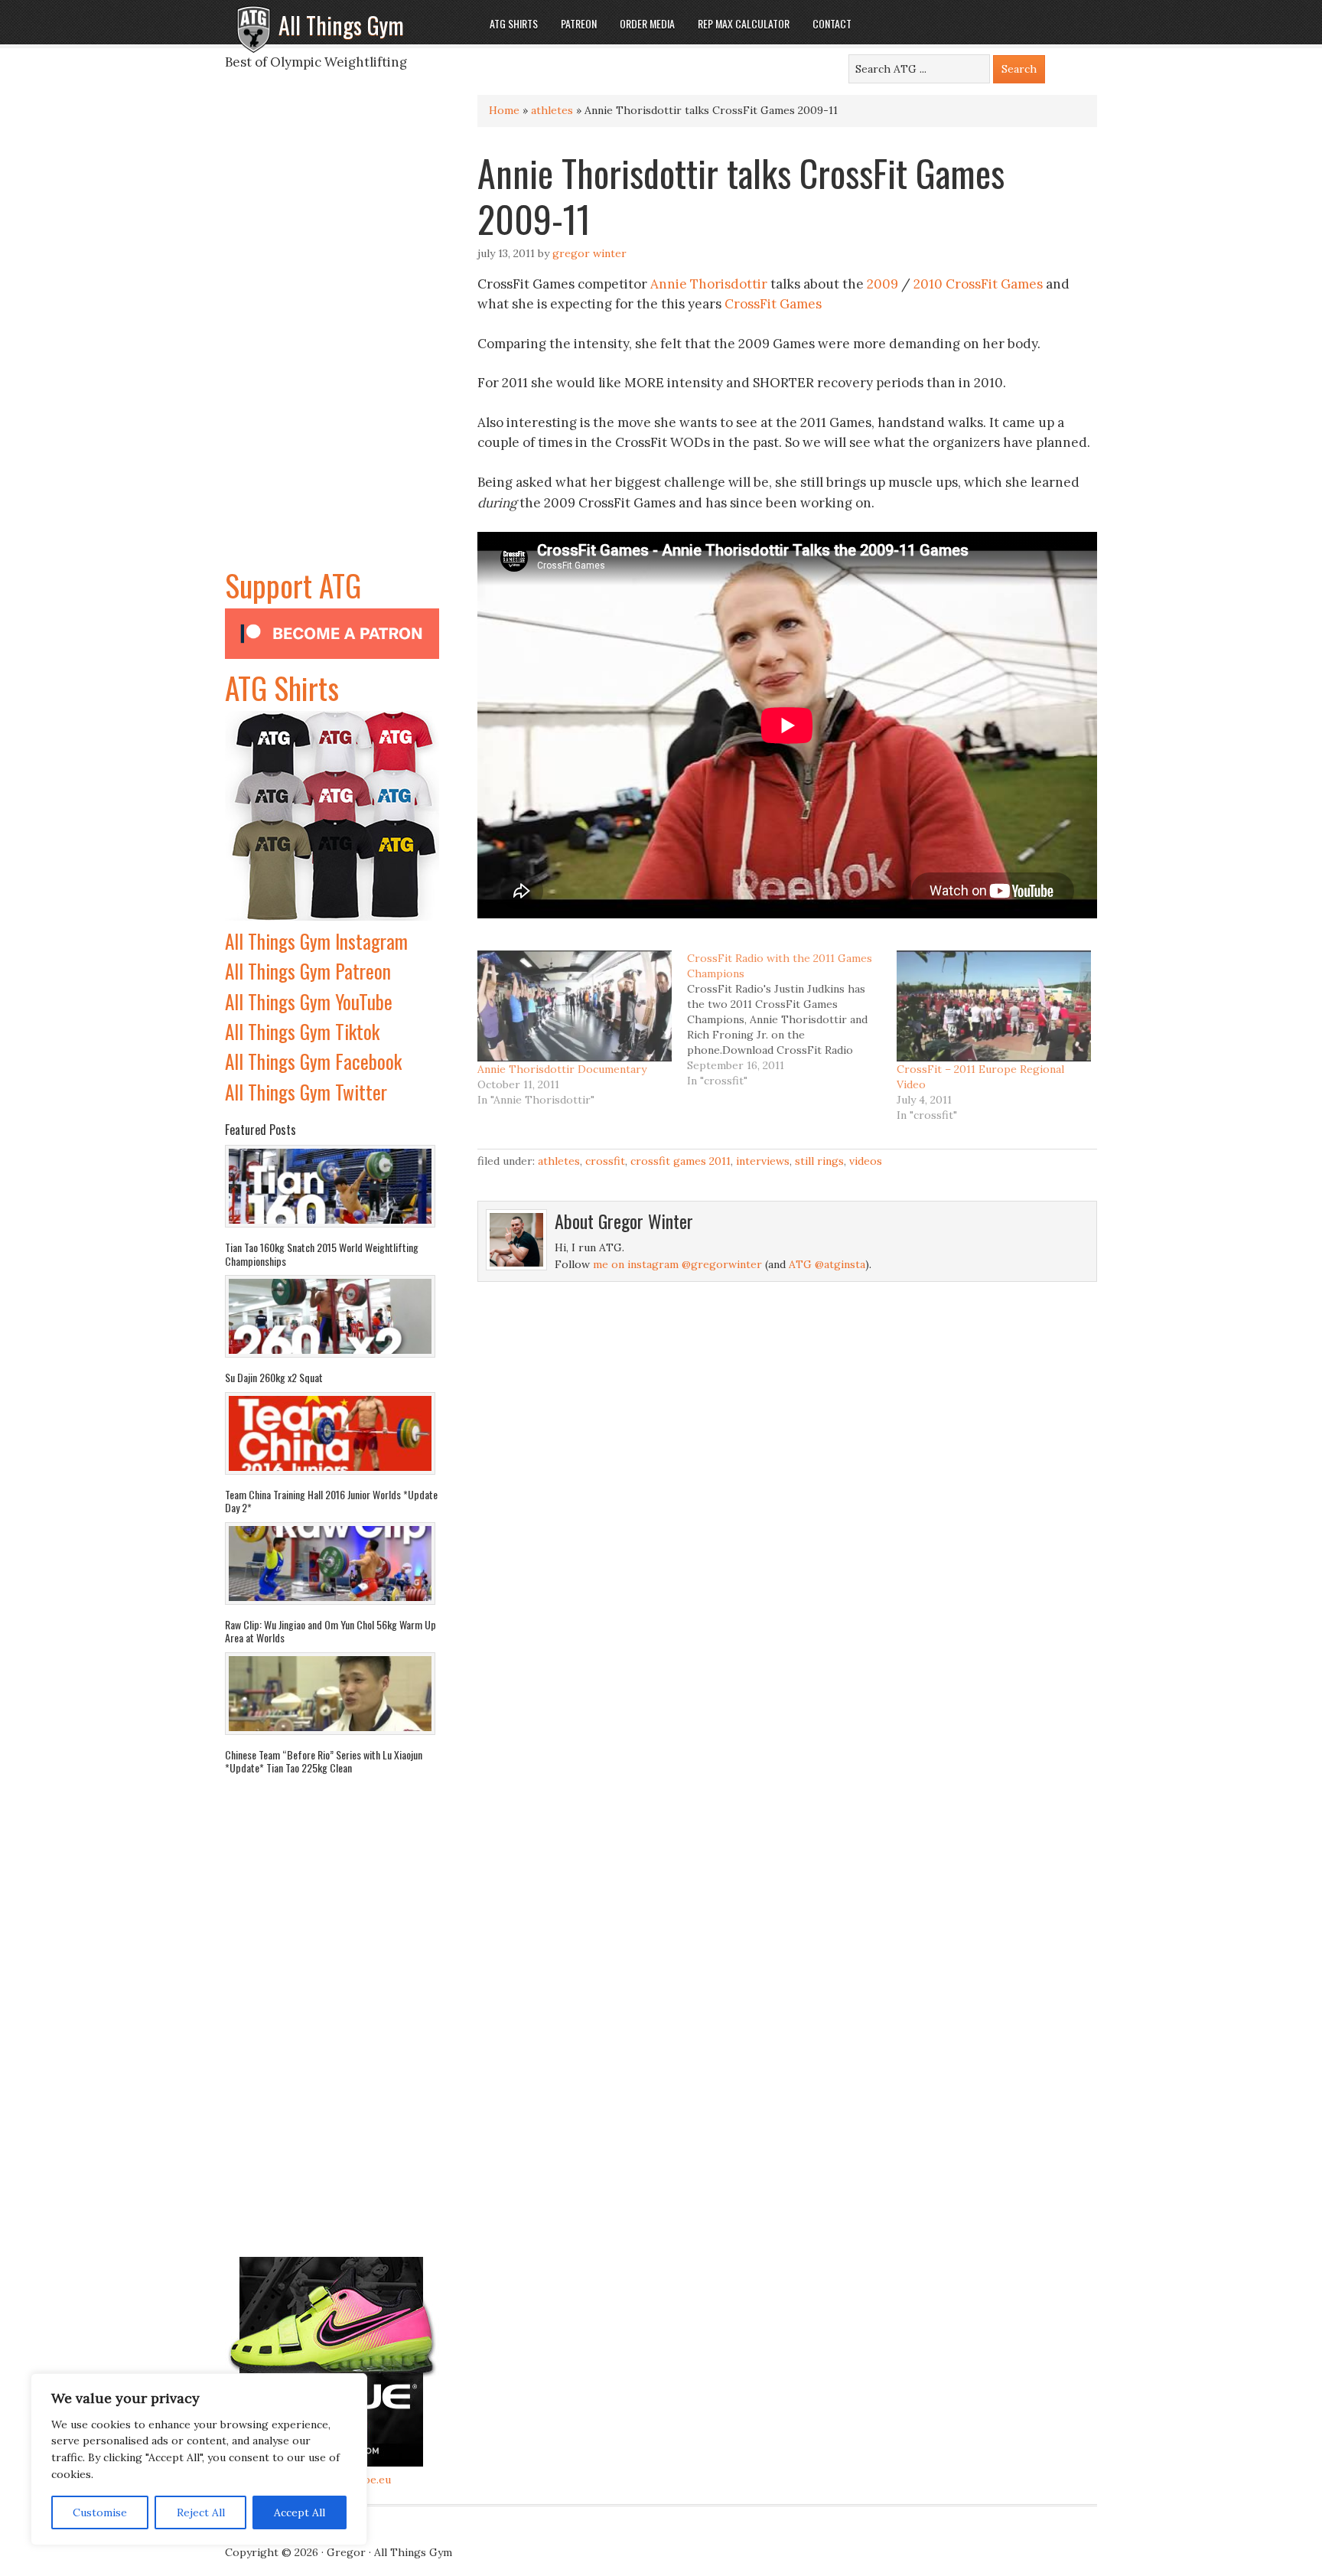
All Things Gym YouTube (309, 1001)
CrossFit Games (773, 304)
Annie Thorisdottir (709, 284)
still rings (819, 1161)
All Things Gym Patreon (308, 971)
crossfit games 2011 (681, 1161)
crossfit (605, 1161)
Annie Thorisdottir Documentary (562, 1069)
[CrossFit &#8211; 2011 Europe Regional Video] (994, 1006)
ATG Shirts (282, 687)
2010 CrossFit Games (978, 284)
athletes (552, 110)
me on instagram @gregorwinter (677, 1264)
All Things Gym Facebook (313, 1061)
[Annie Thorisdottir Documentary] (575, 1006)
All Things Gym (341, 25)
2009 (882, 284)
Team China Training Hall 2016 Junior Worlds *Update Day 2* (331, 1501)
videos (866, 1161)
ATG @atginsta (827, 1264)
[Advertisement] (332, 332)
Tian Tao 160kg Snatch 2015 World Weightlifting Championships (322, 1254)
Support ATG (293, 585)
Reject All (201, 2512)
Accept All (300, 2512)
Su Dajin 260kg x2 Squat (274, 1377)
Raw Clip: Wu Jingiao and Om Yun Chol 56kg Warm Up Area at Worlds (330, 1631)
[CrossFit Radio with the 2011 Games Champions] (792, 1019)
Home (504, 110)
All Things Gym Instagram (316, 941)
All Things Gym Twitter (306, 1092)
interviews (763, 1161)
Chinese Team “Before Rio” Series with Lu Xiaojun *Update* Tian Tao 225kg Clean (324, 1761)
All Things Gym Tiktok (302, 1031)
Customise (100, 2512)
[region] (199, 2460)
